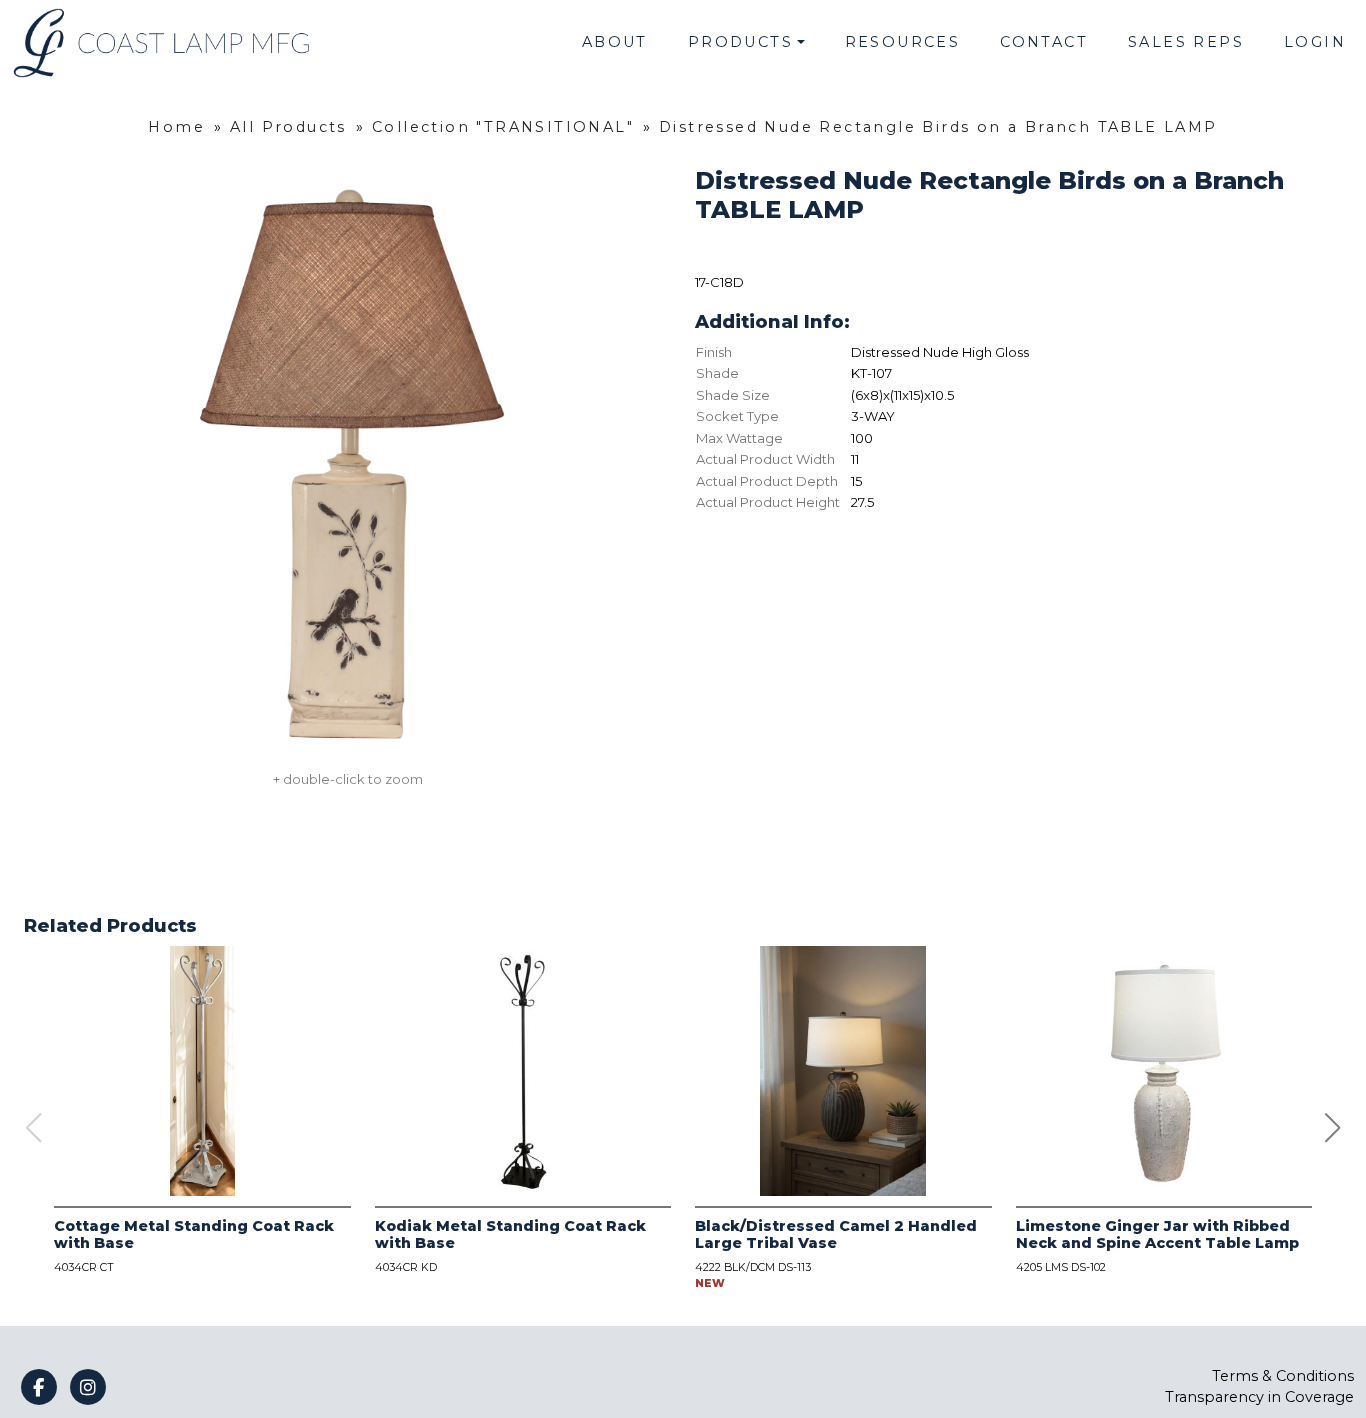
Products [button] (740, 42)
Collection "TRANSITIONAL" (503, 127)
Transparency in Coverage (1259, 1397)
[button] (1333, 1128)
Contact (1044, 42)
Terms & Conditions (1283, 1376)
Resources (903, 42)
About (615, 42)
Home (176, 127)
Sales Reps (1186, 42)
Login (1315, 42)
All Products (288, 127)
